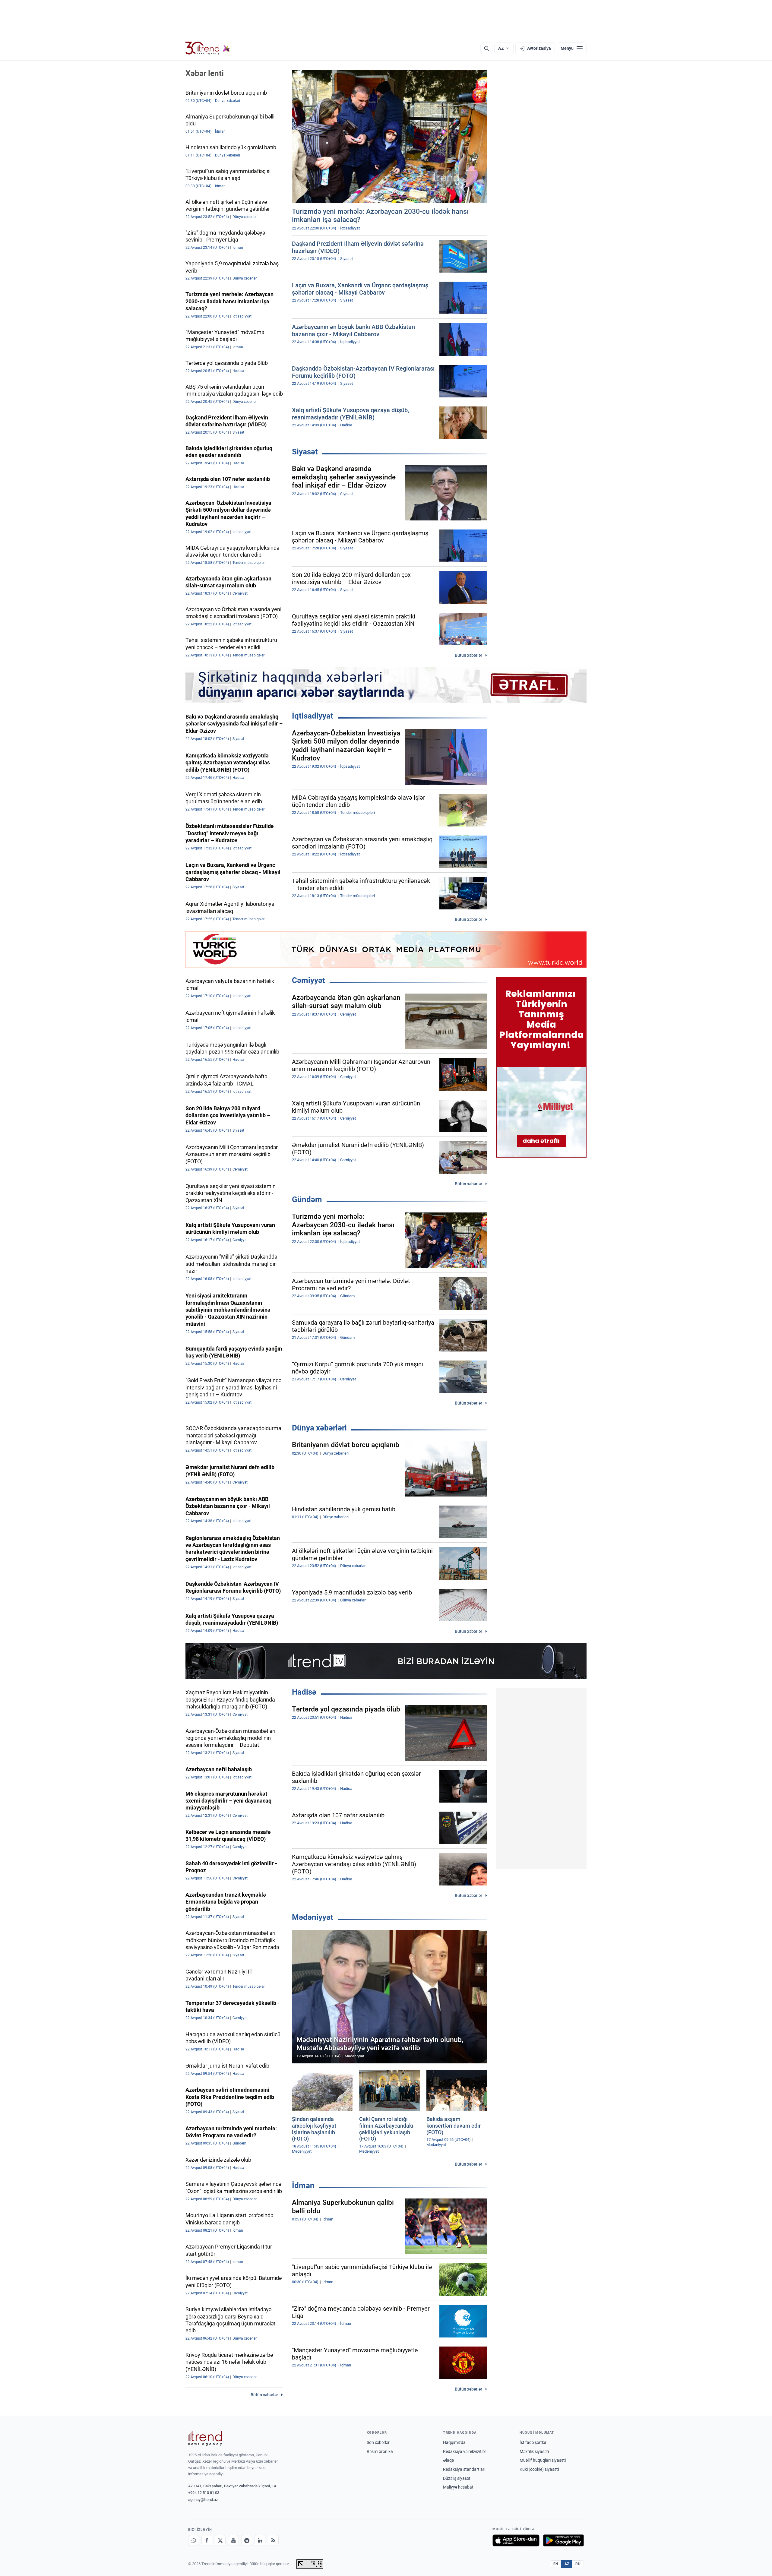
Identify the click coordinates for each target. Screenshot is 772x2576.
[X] (220, 2540)
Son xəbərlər (378, 2442)
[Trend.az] (208, 48)
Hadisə (304, 1692)
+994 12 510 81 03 (204, 2493)
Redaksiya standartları (464, 2469)
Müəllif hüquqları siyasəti (543, 2460)
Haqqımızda (454, 2442)
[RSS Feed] (273, 2540)
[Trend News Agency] (205, 2438)
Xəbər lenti (205, 73)
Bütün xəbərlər (468, 655)
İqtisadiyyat (313, 716)
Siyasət (305, 452)
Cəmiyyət (308, 980)
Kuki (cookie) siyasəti (539, 2469)
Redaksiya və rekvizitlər (465, 2451)
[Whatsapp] (194, 2540)
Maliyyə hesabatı (459, 2487)
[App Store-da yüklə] (516, 2540)
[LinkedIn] (260, 2540)
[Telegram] (247, 2540)
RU (578, 2564)
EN (556, 2564)
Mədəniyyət (313, 1917)
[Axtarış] (486, 48)
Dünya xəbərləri (319, 1428)
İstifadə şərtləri (533, 2442)
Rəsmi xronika (380, 2451)
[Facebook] (207, 2540)
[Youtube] (233, 2540)
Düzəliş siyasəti (457, 2478)
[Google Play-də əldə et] (563, 2540)
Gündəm (307, 1199)
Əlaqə (448, 2460)
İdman (303, 2186)
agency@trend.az (203, 2500)
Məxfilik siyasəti (534, 2451)
